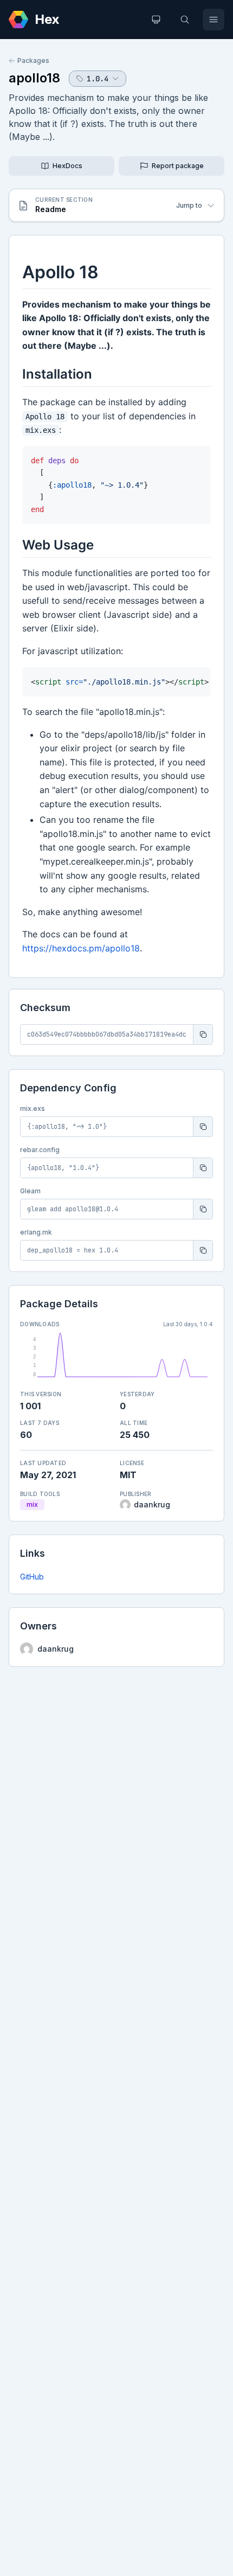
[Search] (185, 20)
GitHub (32, 1577)
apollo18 (34, 78)
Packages (33, 60)
